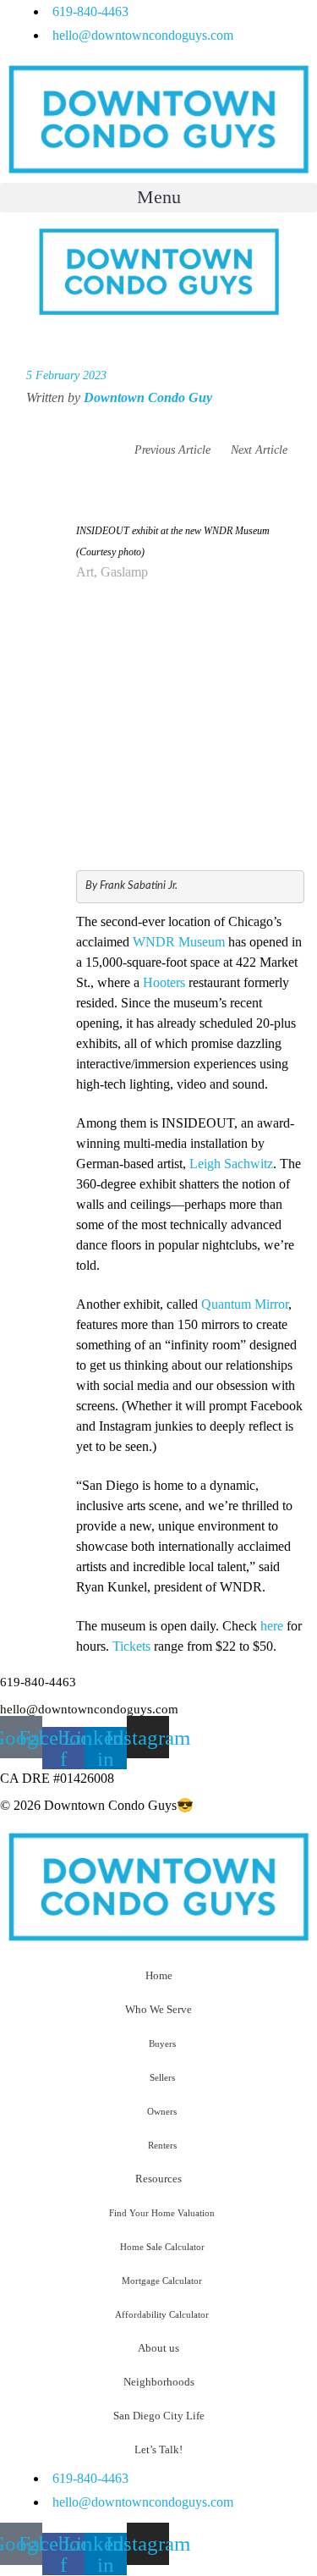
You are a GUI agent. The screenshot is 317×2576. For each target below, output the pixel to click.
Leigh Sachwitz (231, 1164)
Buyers (162, 2044)
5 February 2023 (66, 375)
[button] (158, 198)
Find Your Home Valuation (162, 2213)
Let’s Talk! (158, 2449)
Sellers (162, 2077)
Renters (162, 2145)
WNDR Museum (179, 942)
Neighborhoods (159, 2382)
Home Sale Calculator (162, 2247)
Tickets (131, 1646)
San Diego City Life (159, 2416)
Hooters (164, 982)
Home (159, 1975)
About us (158, 2348)
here (272, 1626)
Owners (162, 2111)
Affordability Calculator (162, 2314)
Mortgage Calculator (162, 2281)
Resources (158, 2179)
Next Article (261, 450)
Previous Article (172, 450)
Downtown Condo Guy (148, 397)
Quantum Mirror (245, 1304)
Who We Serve (158, 2009)
